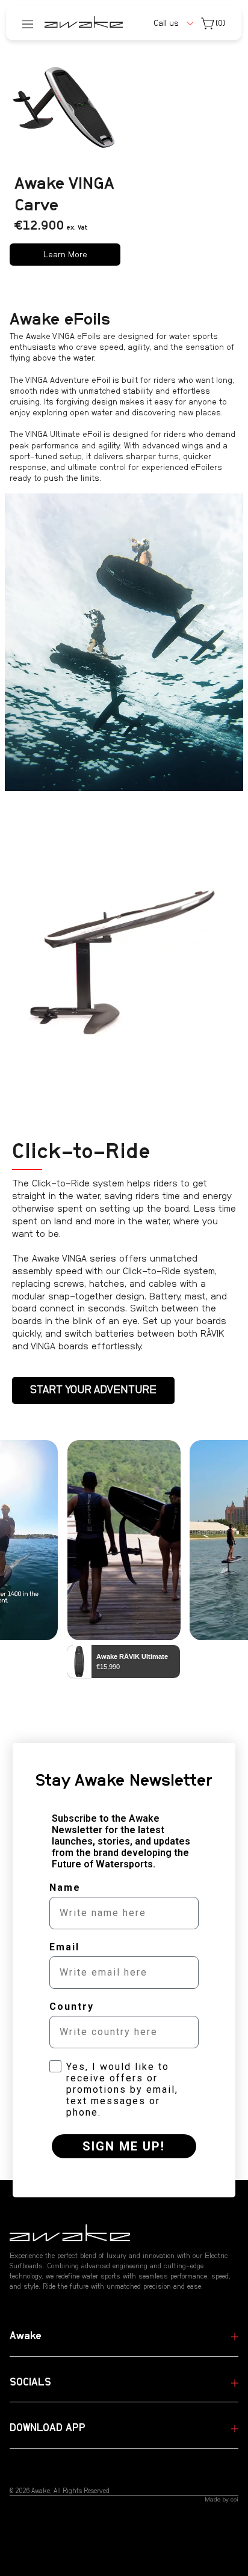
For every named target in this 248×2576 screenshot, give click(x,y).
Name (65, 1888)
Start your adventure (93, 1390)
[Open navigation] (28, 23)
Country (72, 2007)
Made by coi (222, 2500)
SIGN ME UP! (124, 2146)
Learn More (65, 255)
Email (64, 1947)
